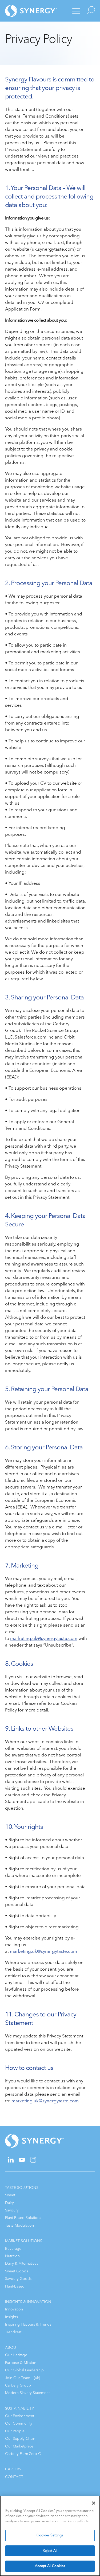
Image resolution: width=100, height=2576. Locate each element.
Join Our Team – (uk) (23, 2378)
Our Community (19, 2423)
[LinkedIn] (11, 2161)
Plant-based (15, 2286)
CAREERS (13, 2469)
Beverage (13, 2249)
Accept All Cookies (50, 2566)
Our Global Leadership (24, 2370)
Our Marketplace (19, 2446)
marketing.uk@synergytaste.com (44, 1638)
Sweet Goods (17, 2271)
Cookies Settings (50, 2535)
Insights (11, 2317)
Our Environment (20, 2416)
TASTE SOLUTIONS (22, 2188)
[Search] (90, 11)
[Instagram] (33, 2162)
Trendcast (13, 2332)
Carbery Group (18, 2385)
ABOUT (12, 2348)
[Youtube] (22, 2161)
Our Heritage (16, 2355)
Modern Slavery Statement (27, 2393)
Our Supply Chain (20, 2439)
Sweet (10, 2195)
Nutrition (12, 2256)
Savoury (12, 2210)
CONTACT (14, 2477)
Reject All (50, 2551)
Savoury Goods (18, 2279)
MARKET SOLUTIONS (24, 2241)
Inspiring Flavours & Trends (28, 2324)
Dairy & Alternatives (22, 2263)
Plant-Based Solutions (23, 2218)
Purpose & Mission (21, 2363)
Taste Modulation (19, 2225)
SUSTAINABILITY (19, 2408)
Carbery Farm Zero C (23, 2454)
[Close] (94, 2503)
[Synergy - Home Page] (25, 11)
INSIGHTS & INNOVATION (28, 2302)
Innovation (14, 2309)
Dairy (9, 2203)
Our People (15, 2431)
